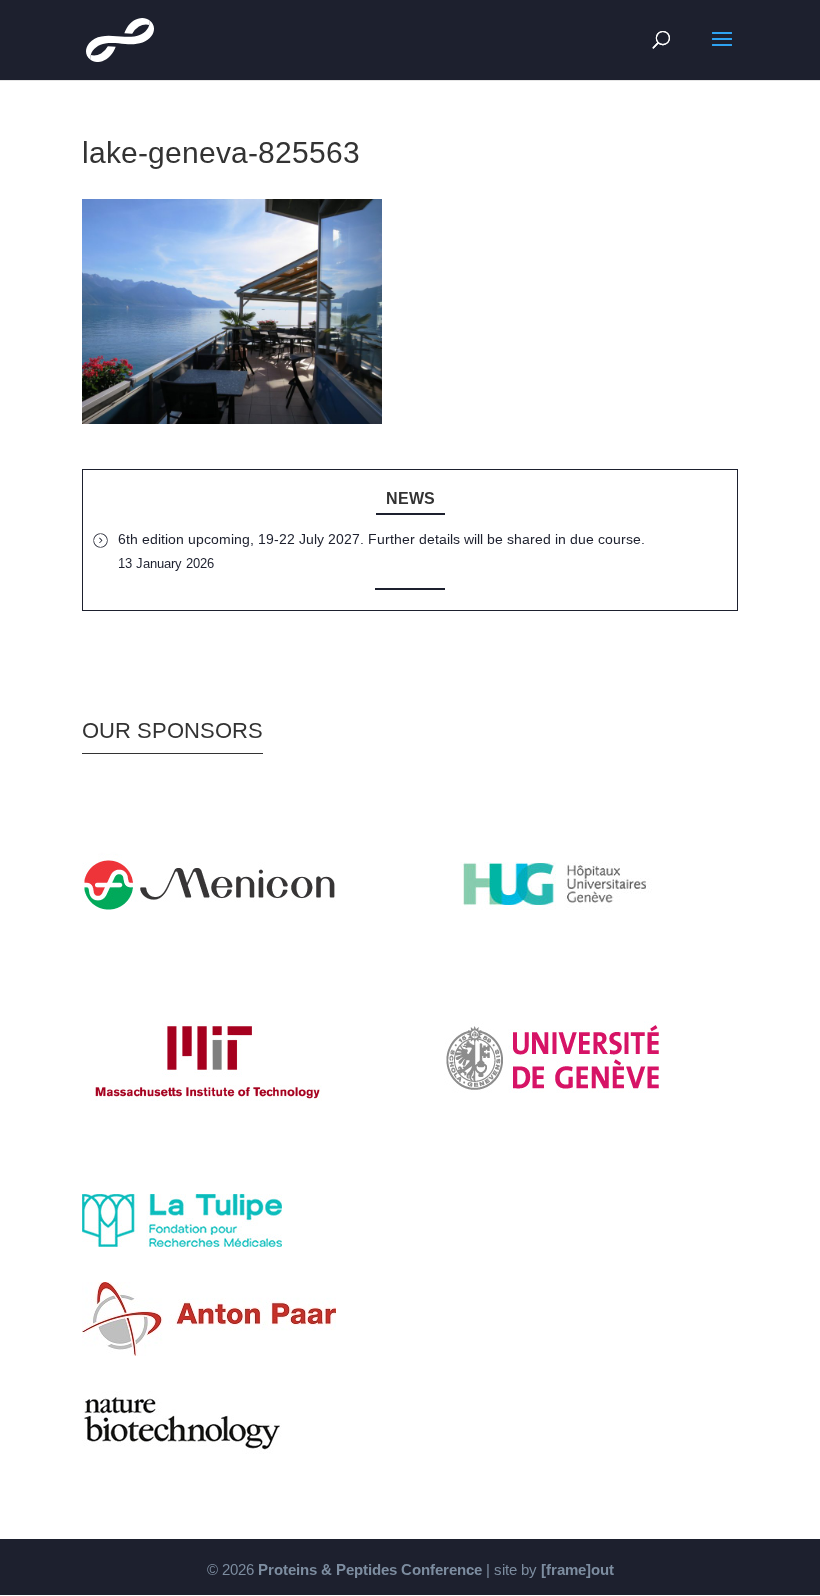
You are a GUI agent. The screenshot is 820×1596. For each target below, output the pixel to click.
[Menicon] (209, 948)
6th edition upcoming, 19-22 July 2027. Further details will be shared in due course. (381, 539)
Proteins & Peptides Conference (370, 1569)
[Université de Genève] (555, 1123)
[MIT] (209, 1123)
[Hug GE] (555, 948)
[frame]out (577, 1569)
